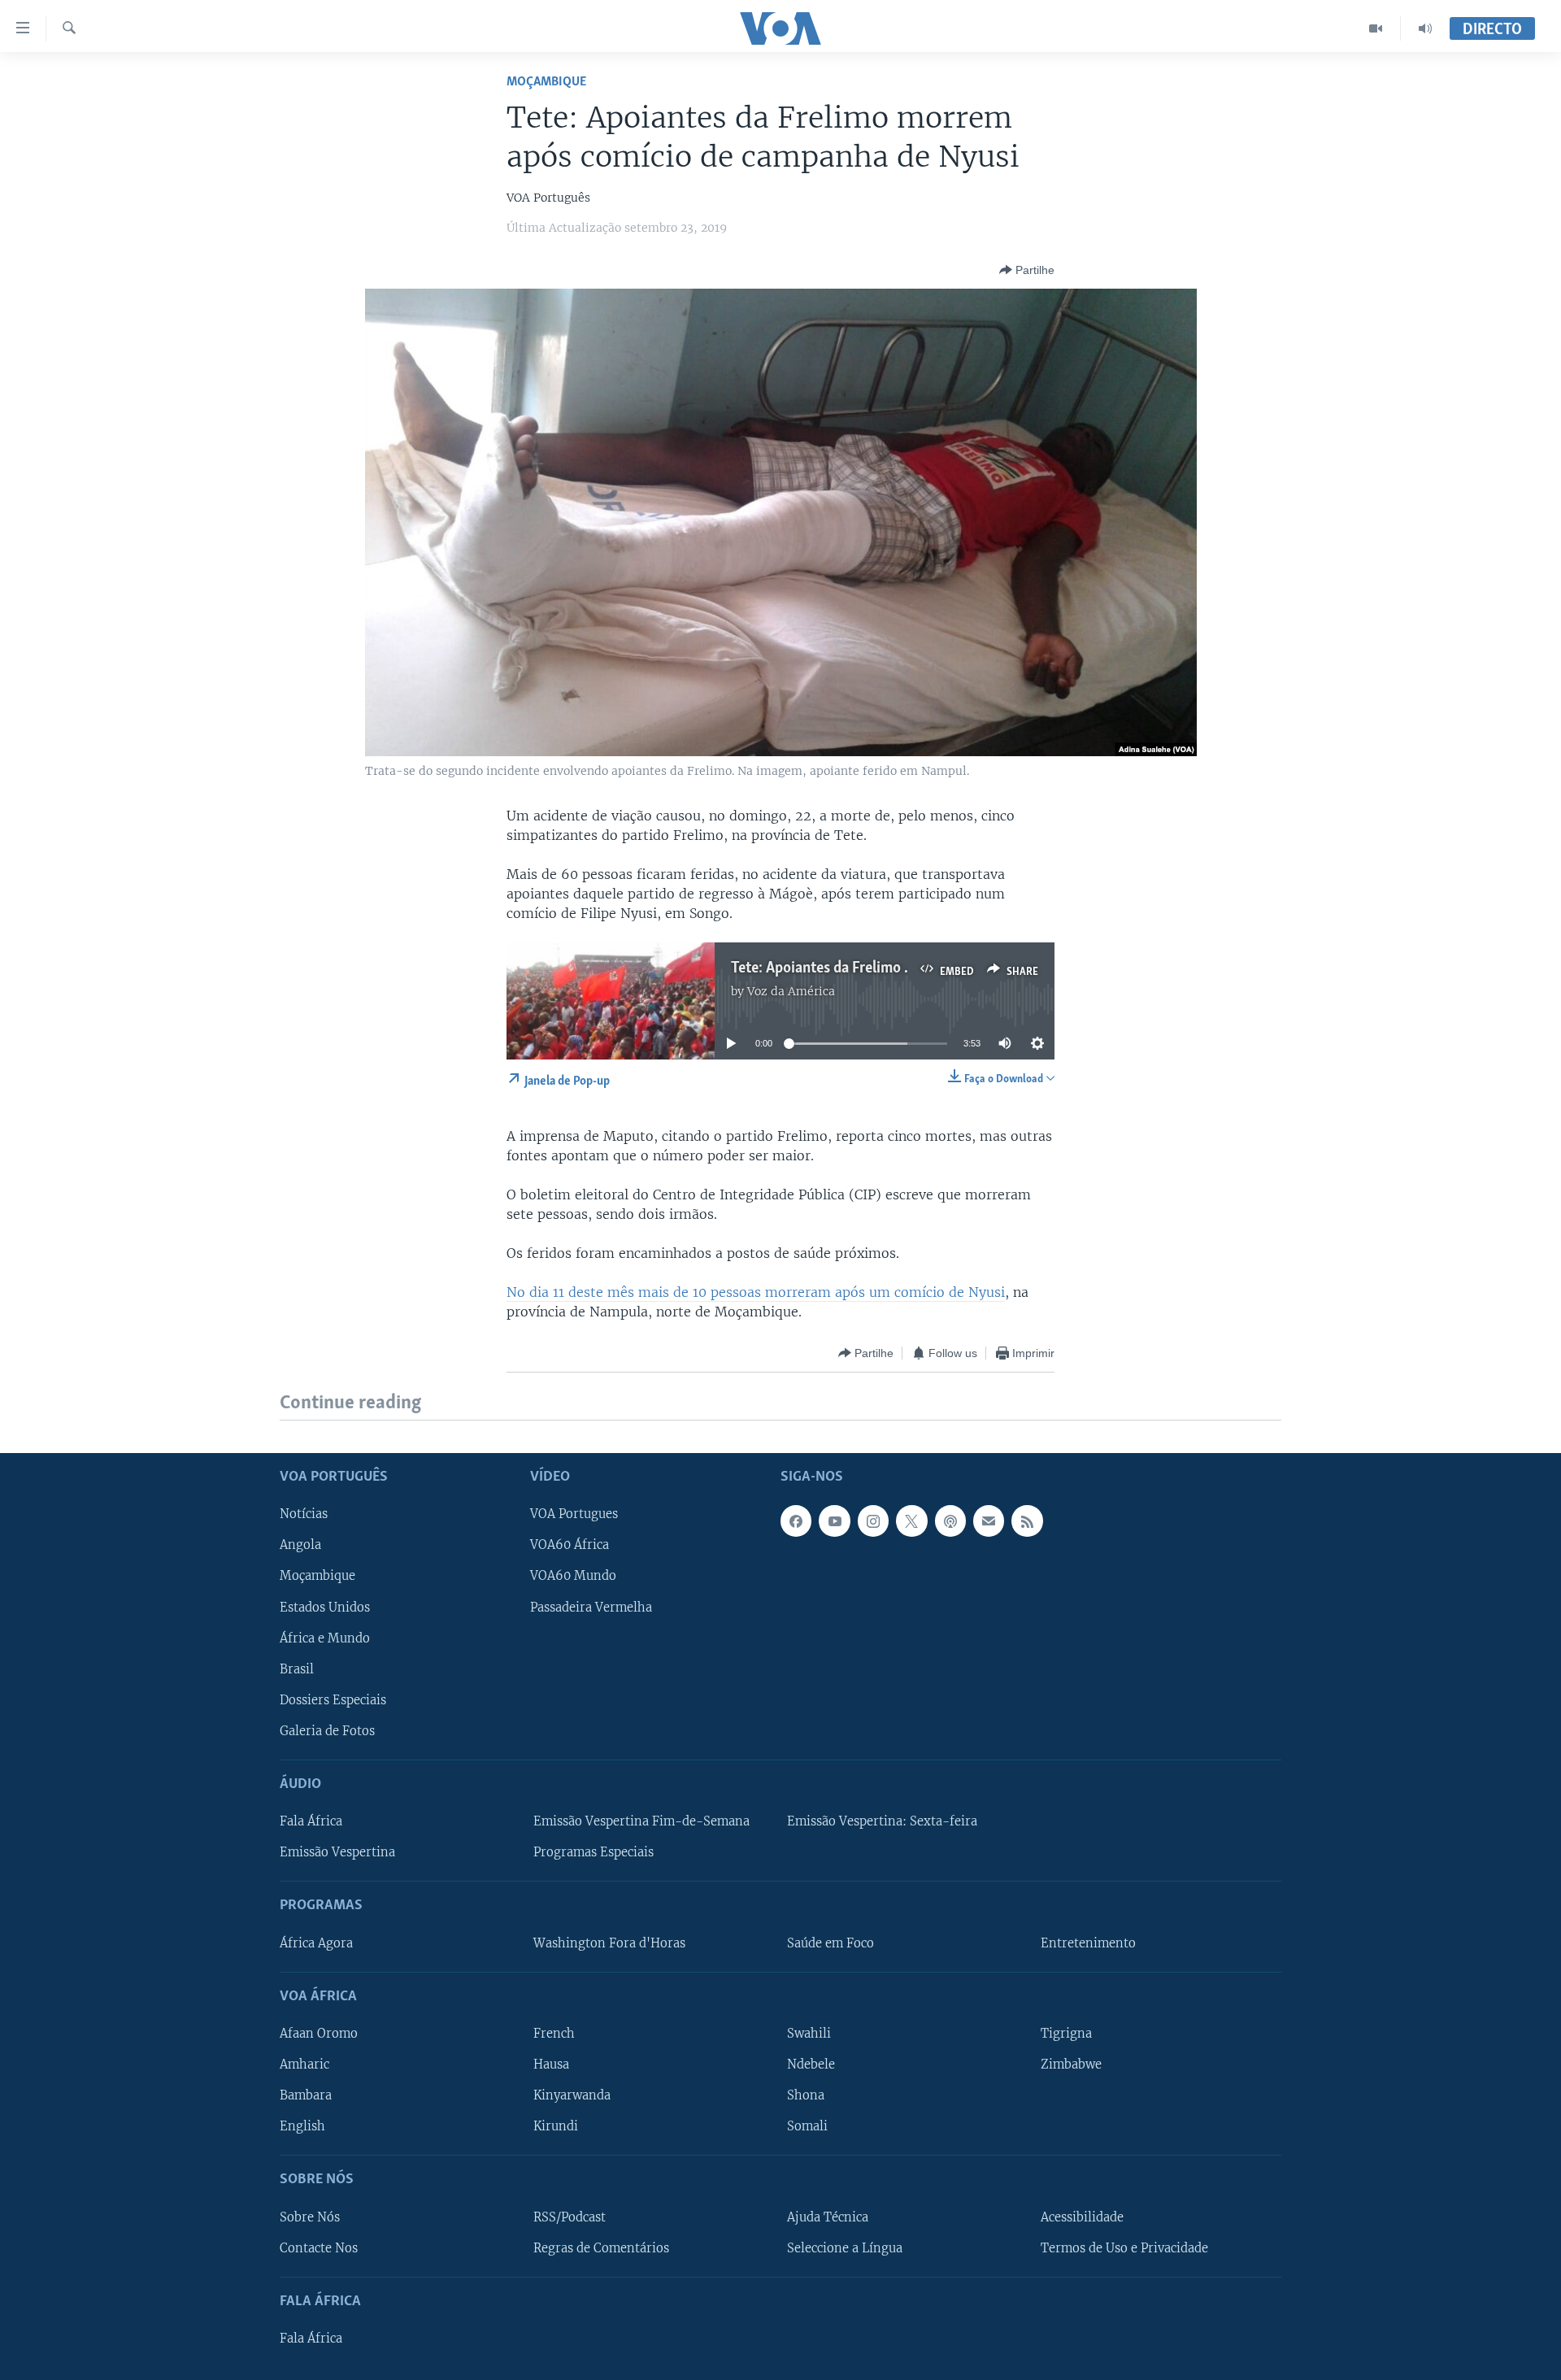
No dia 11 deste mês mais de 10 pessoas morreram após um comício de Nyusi (756, 1292)
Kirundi (556, 2126)
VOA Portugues (574, 1514)
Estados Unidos (325, 1607)
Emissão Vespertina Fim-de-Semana (641, 1821)
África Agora (316, 1943)
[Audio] (1425, 28)
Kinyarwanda (572, 2095)
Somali (807, 2126)
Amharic (304, 2065)
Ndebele (811, 2065)
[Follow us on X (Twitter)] (911, 1521)
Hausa (551, 2065)
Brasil (297, 1669)
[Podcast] (950, 1521)
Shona (806, 2095)
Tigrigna (1066, 2034)
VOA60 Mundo (573, 1576)
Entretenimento (1088, 1943)
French (554, 2034)
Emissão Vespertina (337, 1852)
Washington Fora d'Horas (609, 1943)
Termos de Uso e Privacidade (1124, 2247)
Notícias (304, 1514)
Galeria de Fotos (327, 1730)
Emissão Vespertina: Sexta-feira (882, 1821)
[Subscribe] (989, 1521)
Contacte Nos (319, 2247)
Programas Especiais (594, 1852)
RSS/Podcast (570, 2217)
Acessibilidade (1082, 2217)
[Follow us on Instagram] (873, 1521)
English (302, 2126)
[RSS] (1027, 1521)
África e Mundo (325, 1638)
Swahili (809, 2034)
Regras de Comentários (601, 2247)
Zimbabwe (1071, 2065)
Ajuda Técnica (828, 2217)
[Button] (1027, 270)
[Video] (1376, 28)
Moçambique (546, 82)
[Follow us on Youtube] (834, 1521)
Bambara (306, 2095)
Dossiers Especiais (333, 1699)
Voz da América (791, 991)
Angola (300, 1545)
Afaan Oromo (319, 2034)
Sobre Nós (310, 2217)
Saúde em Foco (831, 1943)
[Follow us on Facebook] (796, 1521)
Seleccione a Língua (845, 2247)
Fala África (311, 1821)
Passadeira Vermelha (591, 1607)
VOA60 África (570, 1545)
